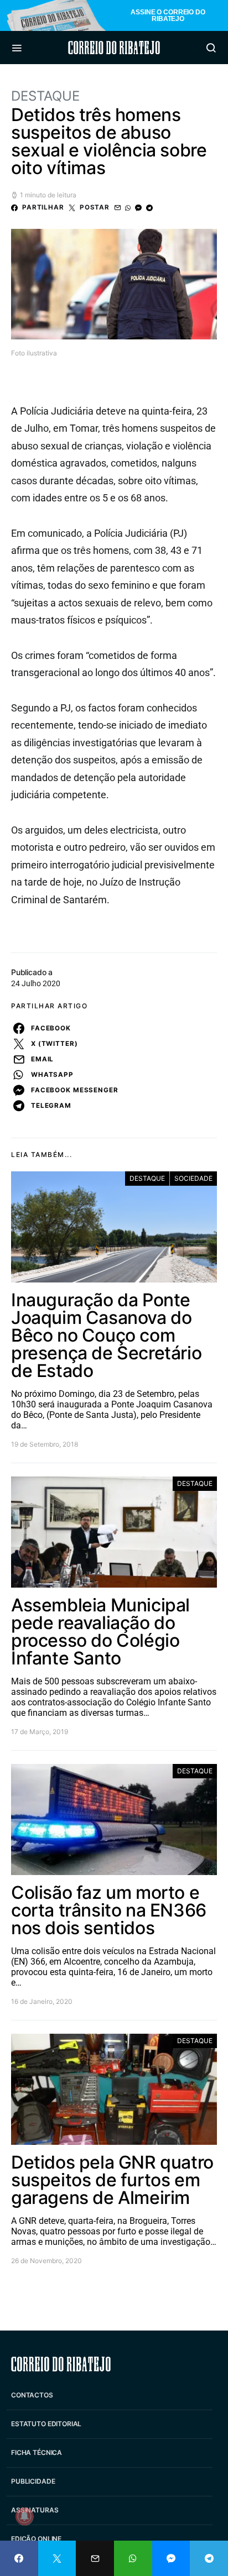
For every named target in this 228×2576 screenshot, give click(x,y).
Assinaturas (35, 2510)
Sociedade (193, 1178)
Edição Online (36, 2539)
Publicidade (33, 2481)
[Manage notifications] (24, 2516)
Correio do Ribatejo (114, 48)
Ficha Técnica (37, 2452)
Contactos (32, 2395)
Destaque (45, 96)
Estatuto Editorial (46, 2424)
